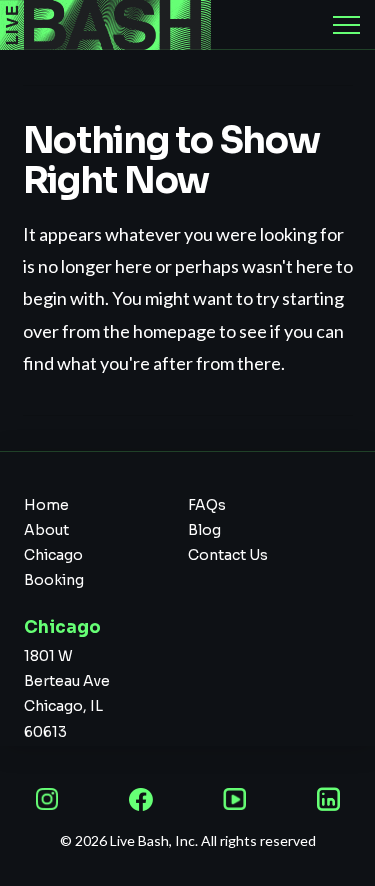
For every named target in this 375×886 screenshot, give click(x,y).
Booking (54, 580)
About (46, 530)
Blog (204, 530)
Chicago (53, 555)
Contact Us (228, 555)
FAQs (207, 505)
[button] (346, 25)
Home (46, 505)
